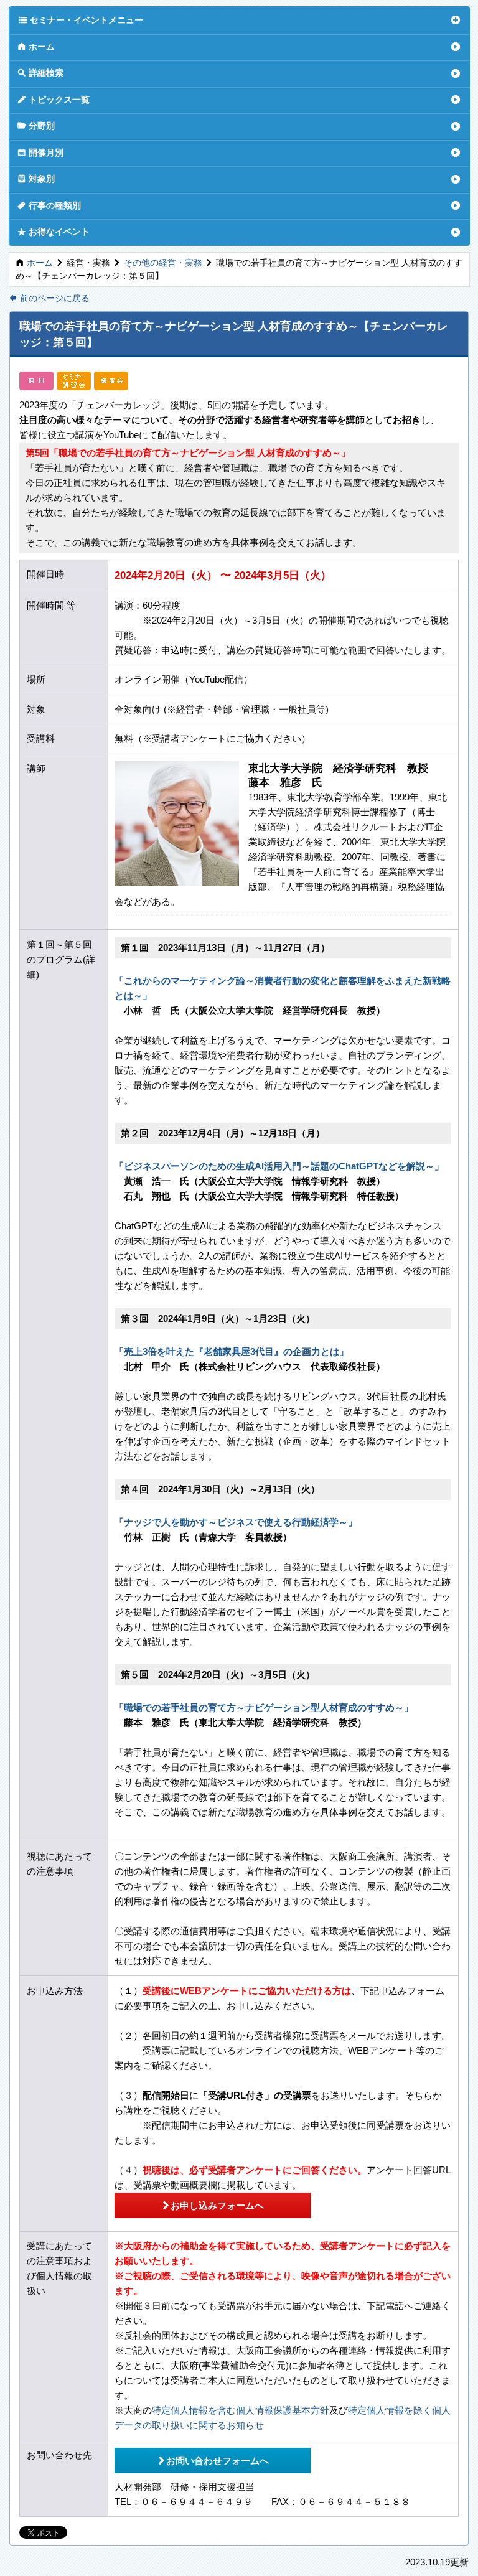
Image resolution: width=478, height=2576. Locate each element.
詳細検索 (40, 73)
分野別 (36, 125)
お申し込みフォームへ (213, 2205)
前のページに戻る (49, 298)
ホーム (36, 46)
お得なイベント (54, 231)
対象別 (36, 178)
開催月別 (40, 152)
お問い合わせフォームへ (213, 2460)
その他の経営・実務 (163, 263)
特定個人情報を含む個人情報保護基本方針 (241, 2410)
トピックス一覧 (54, 99)
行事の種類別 (49, 205)
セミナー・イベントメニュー (81, 20)
